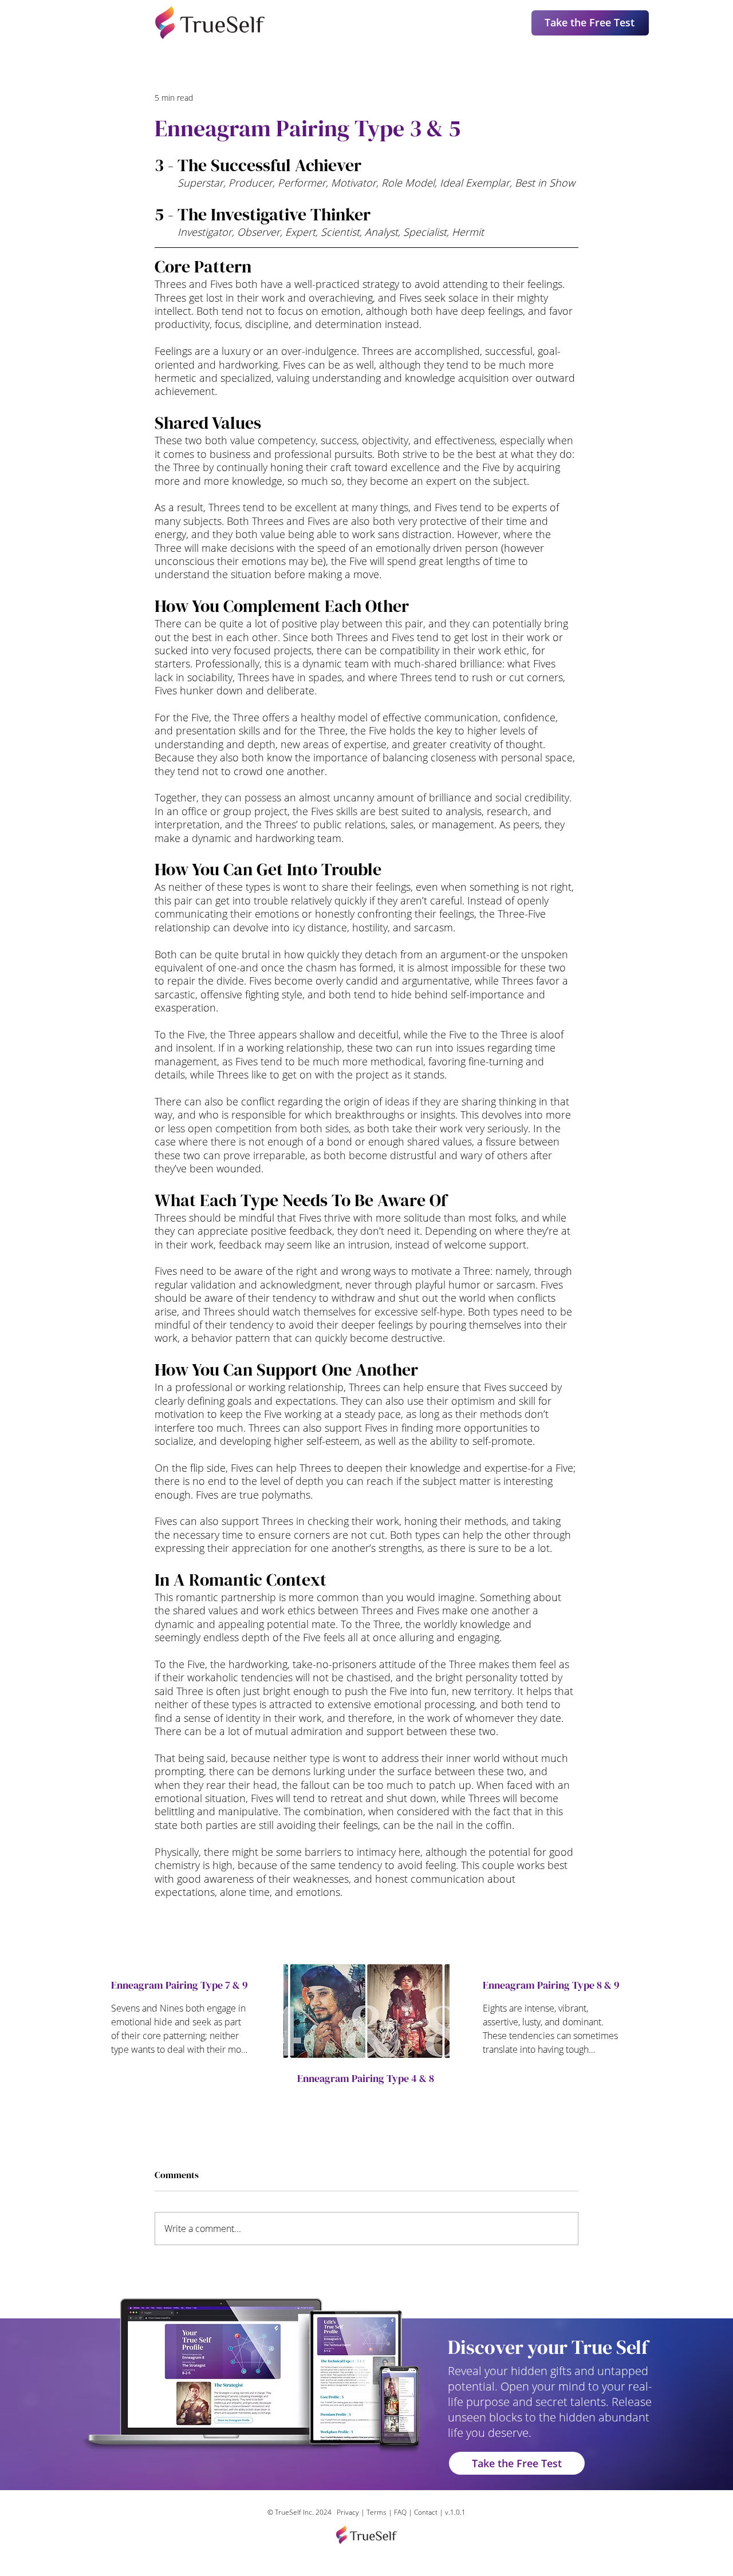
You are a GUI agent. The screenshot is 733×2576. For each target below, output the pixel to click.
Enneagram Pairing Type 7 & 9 (180, 1985)
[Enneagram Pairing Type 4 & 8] (367, 2011)
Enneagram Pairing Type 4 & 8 (366, 2078)
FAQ (401, 2512)
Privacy (348, 2512)
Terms (377, 2512)
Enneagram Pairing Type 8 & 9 (551, 1985)
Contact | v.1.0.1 (440, 2512)
